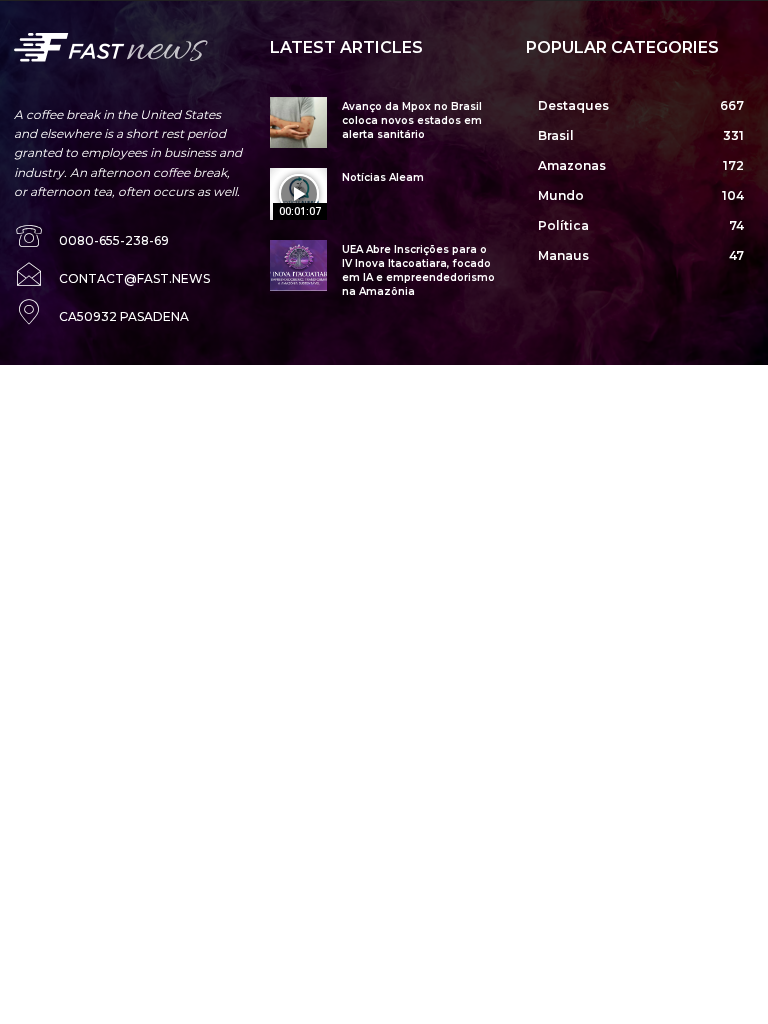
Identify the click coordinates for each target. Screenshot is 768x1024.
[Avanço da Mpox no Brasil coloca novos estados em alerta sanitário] (298, 122)
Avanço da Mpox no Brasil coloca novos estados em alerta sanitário (412, 120)
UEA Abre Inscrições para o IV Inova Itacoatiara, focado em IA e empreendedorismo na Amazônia (418, 270)
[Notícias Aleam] (298, 193)
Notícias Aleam (383, 177)
